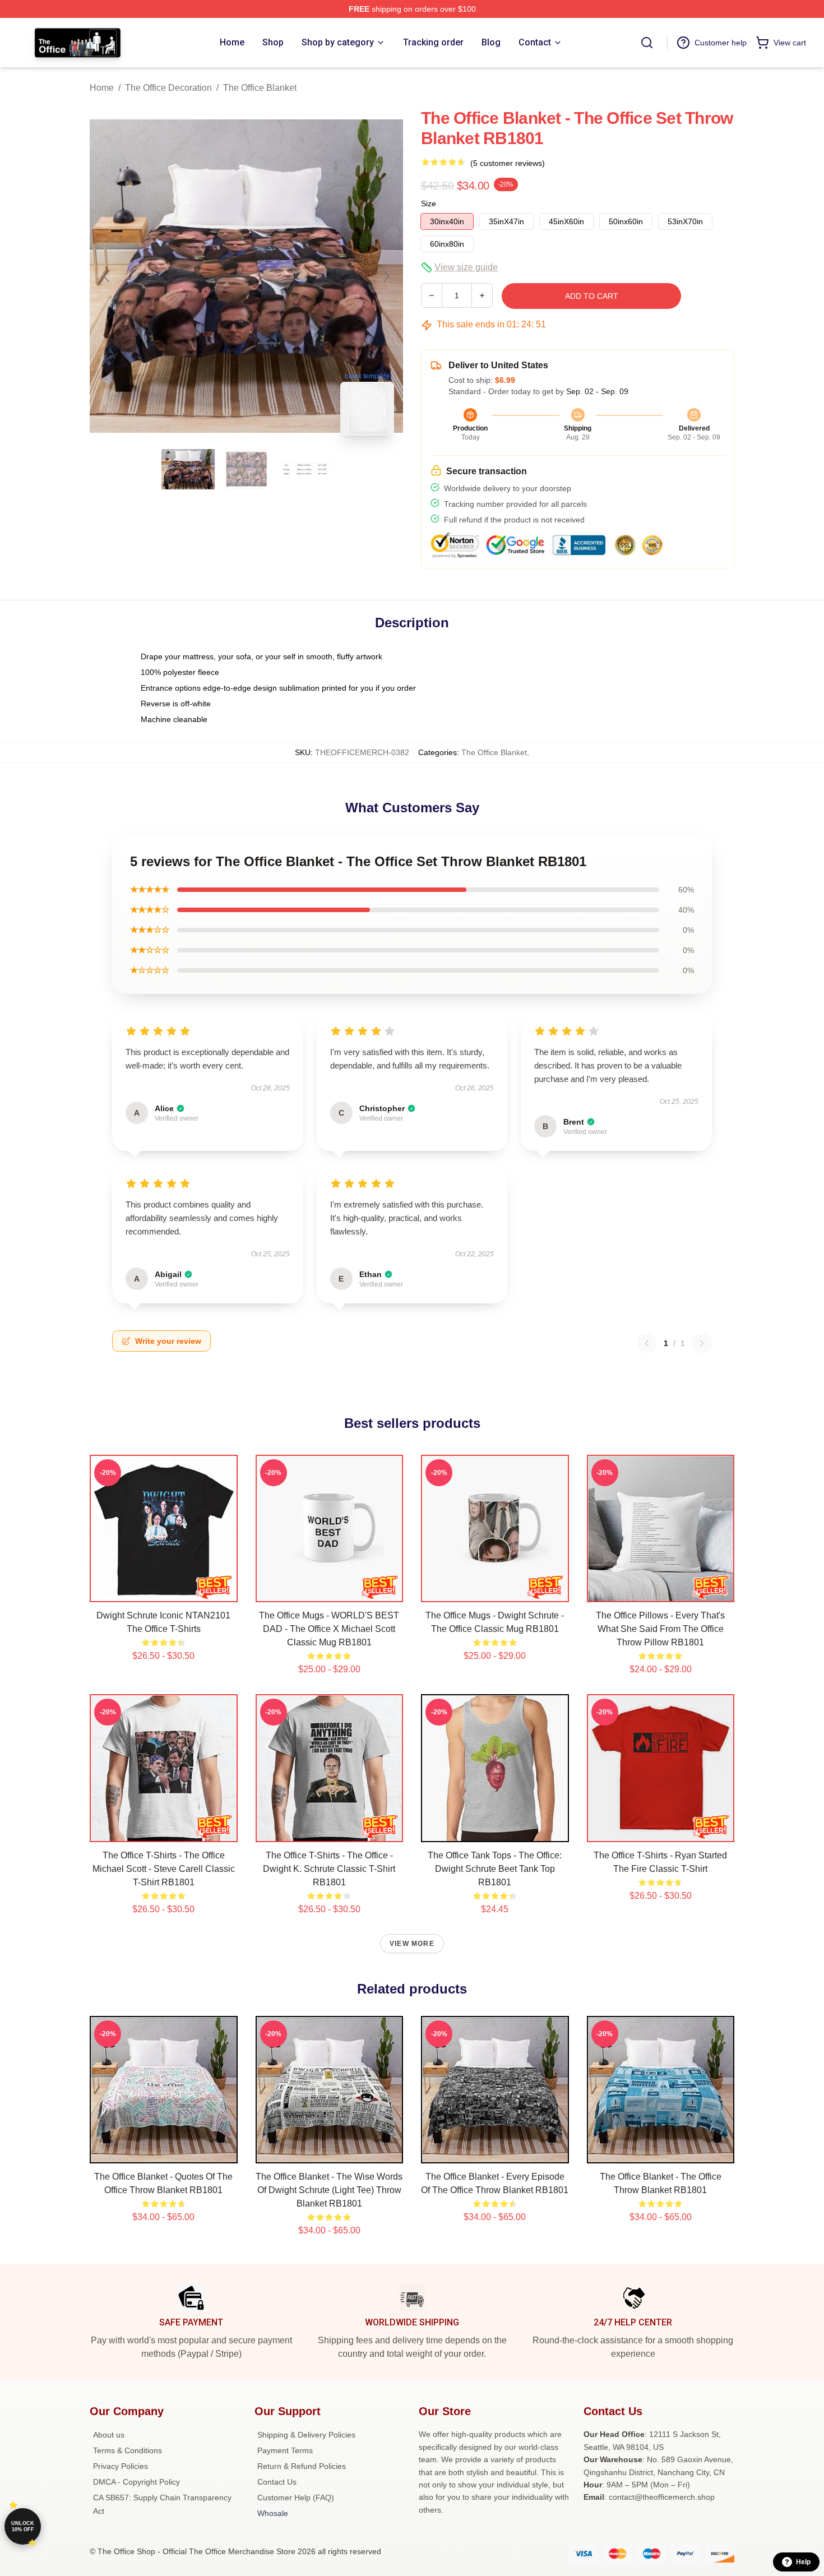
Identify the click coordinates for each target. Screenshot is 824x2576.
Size (429, 204)
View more (412, 1944)
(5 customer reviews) (508, 163)
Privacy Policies (121, 2466)
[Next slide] (386, 276)
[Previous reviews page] (647, 1343)
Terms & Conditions (128, 2450)
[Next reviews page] (702, 1343)
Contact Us (277, 2482)
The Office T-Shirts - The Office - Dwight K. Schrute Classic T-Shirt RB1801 (329, 1869)
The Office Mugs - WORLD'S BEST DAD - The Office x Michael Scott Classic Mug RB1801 (329, 1629)
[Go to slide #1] (188, 469)
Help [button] (803, 2562)
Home (102, 88)
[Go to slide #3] (305, 469)
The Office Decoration (168, 88)
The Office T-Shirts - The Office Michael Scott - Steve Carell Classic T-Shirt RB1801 (164, 1869)
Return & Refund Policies (302, 2466)
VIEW (163, 1591)
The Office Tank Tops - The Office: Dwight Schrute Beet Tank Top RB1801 (495, 1869)
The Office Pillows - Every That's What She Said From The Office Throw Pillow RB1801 (660, 1629)
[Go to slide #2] (247, 469)
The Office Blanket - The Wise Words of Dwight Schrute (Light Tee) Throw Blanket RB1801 (329, 2190)
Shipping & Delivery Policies (306, 2435)
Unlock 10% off (23, 2526)
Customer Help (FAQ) (296, 2498)
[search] (647, 43)
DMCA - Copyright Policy (136, 2482)
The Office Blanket (260, 88)
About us (109, 2435)
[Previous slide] (107, 276)
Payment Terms (285, 2450)
